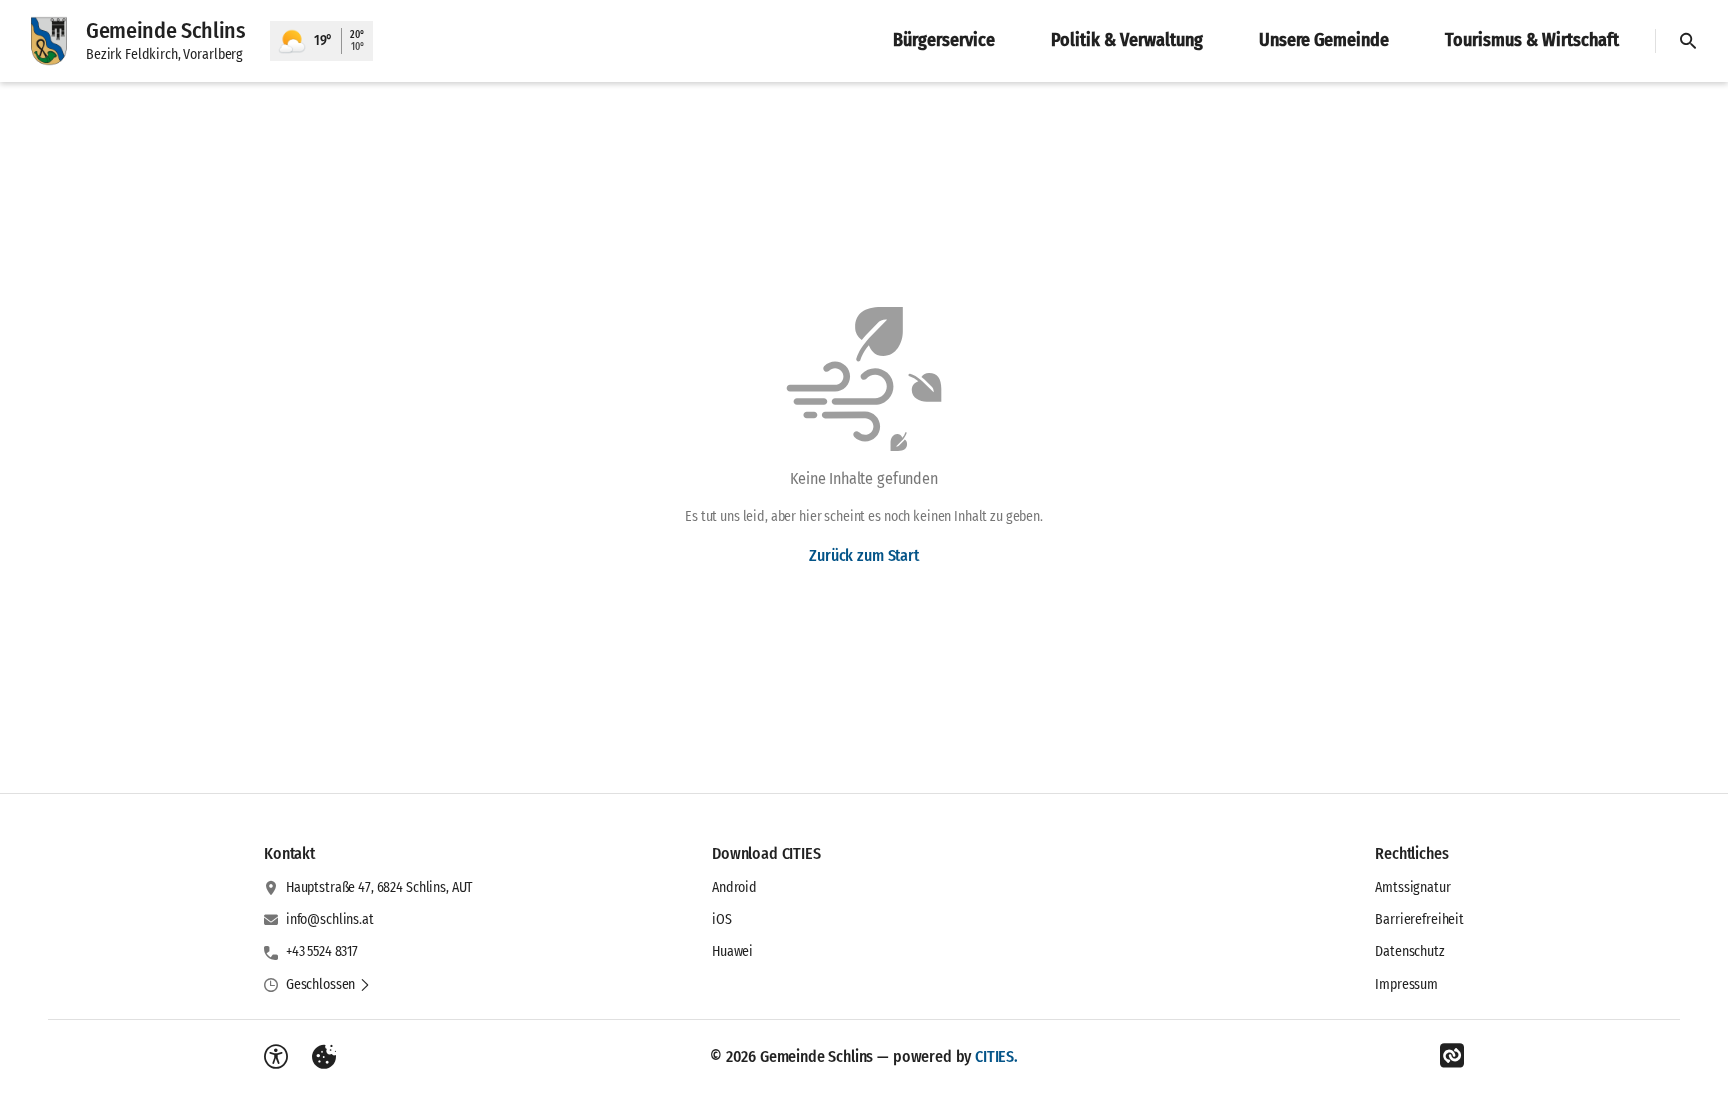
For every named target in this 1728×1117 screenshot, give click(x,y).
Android (734, 887)
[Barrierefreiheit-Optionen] (276, 1057)
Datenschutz (1409, 951)
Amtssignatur (1412, 887)
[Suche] (1688, 41)
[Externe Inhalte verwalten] (324, 1057)
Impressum (1406, 984)
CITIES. (996, 1056)
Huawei (732, 951)
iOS (722, 919)
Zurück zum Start (863, 555)
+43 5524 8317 (322, 951)
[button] (328, 985)
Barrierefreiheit (1419, 919)
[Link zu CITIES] (1452, 1056)
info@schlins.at (330, 919)
